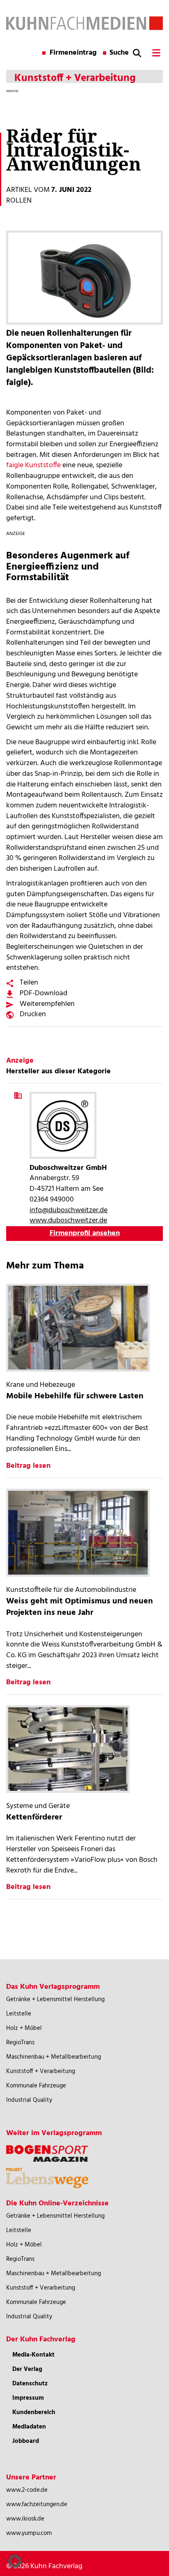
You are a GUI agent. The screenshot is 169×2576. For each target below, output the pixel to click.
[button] (15, 2561)
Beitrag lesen (28, 1466)
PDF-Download (43, 993)
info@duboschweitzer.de (69, 1210)
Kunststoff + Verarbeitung (41, 2071)
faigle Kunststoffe (33, 465)
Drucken (33, 1014)
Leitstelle (19, 2014)
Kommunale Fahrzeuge (36, 2086)
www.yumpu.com (29, 2533)
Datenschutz (30, 2384)
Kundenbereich (34, 2412)
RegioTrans (20, 2043)
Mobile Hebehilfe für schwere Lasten (75, 1396)
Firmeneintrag (73, 53)
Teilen (29, 983)
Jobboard (26, 2441)
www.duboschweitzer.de (68, 1221)
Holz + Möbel (24, 2028)
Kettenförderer (34, 1817)
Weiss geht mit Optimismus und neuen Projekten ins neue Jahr (80, 1607)
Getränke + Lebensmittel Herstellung (55, 1999)
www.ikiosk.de (25, 2519)
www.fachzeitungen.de (37, 2505)
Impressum (28, 2398)
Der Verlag (27, 2369)
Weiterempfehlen (47, 1004)
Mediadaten (29, 2427)
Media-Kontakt (33, 2355)
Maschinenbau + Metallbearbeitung (54, 2057)
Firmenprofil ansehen (85, 1233)
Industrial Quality (29, 2100)
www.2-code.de (27, 2490)
